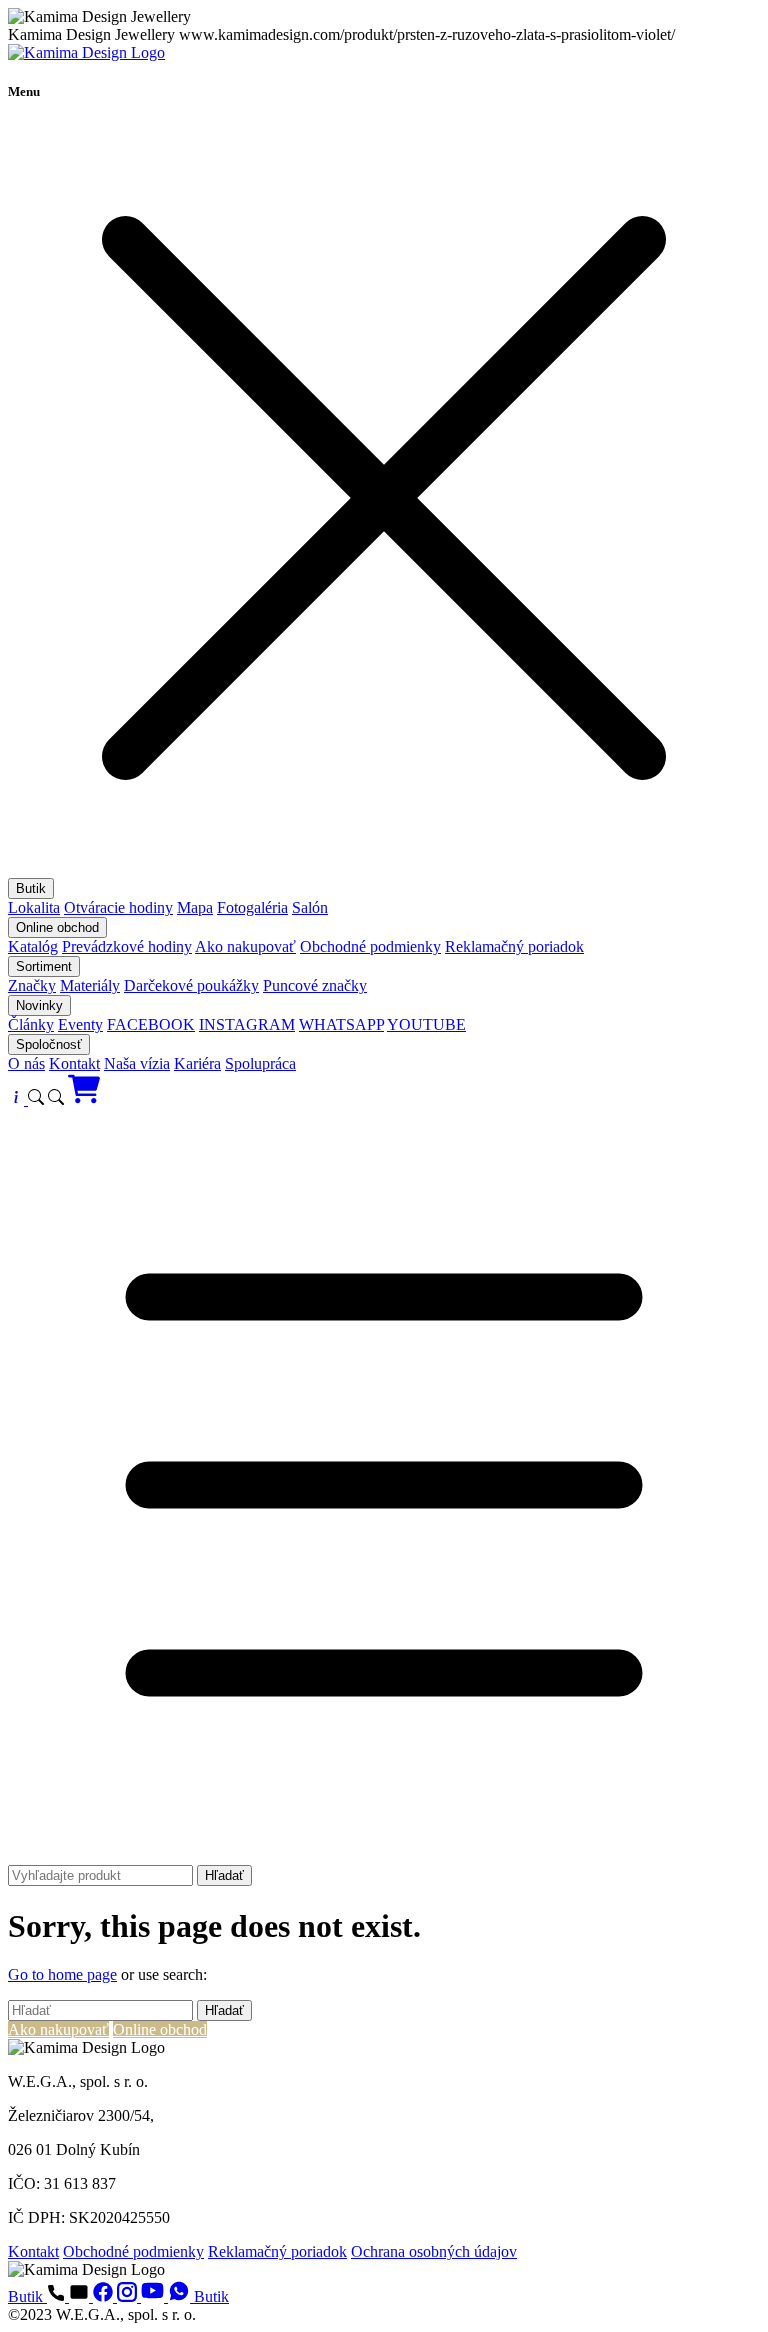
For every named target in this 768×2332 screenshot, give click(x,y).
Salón (310, 907)
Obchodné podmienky (370, 946)
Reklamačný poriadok (514, 946)
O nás (26, 1063)
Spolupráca (260, 1063)
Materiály (90, 985)
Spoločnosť (49, 1044)
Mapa (195, 907)
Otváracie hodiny (118, 907)
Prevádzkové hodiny (127, 946)
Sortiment (44, 966)
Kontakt (74, 1063)
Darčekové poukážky (191, 985)
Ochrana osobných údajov (434, 2251)
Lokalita (34, 907)
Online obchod (57, 927)
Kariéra (197, 1063)
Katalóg (33, 946)
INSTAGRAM (247, 1024)
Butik (31, 888)
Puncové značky (315, 985)
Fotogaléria (252, 907)
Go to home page (62, 1974)
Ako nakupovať (245, 946)
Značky (32, 985)
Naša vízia (137, 1063)
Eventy (80, 1024)
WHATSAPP (341, 1024)
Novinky (39, 1005)
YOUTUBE (426, 1024)
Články (31, 1024)
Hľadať (224, 1875)
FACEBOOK (151, 1024)
